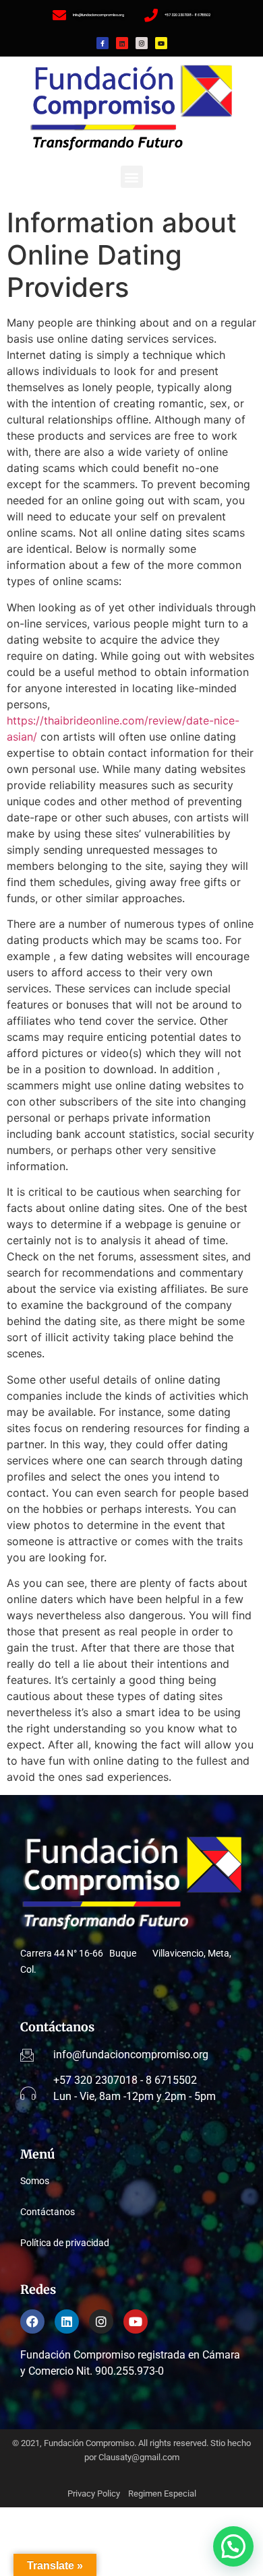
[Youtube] (161, 43)
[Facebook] (32, 2321)
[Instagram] (142, 43)
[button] (132, 177)
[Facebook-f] (103, 43)
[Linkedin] (122, 43)
